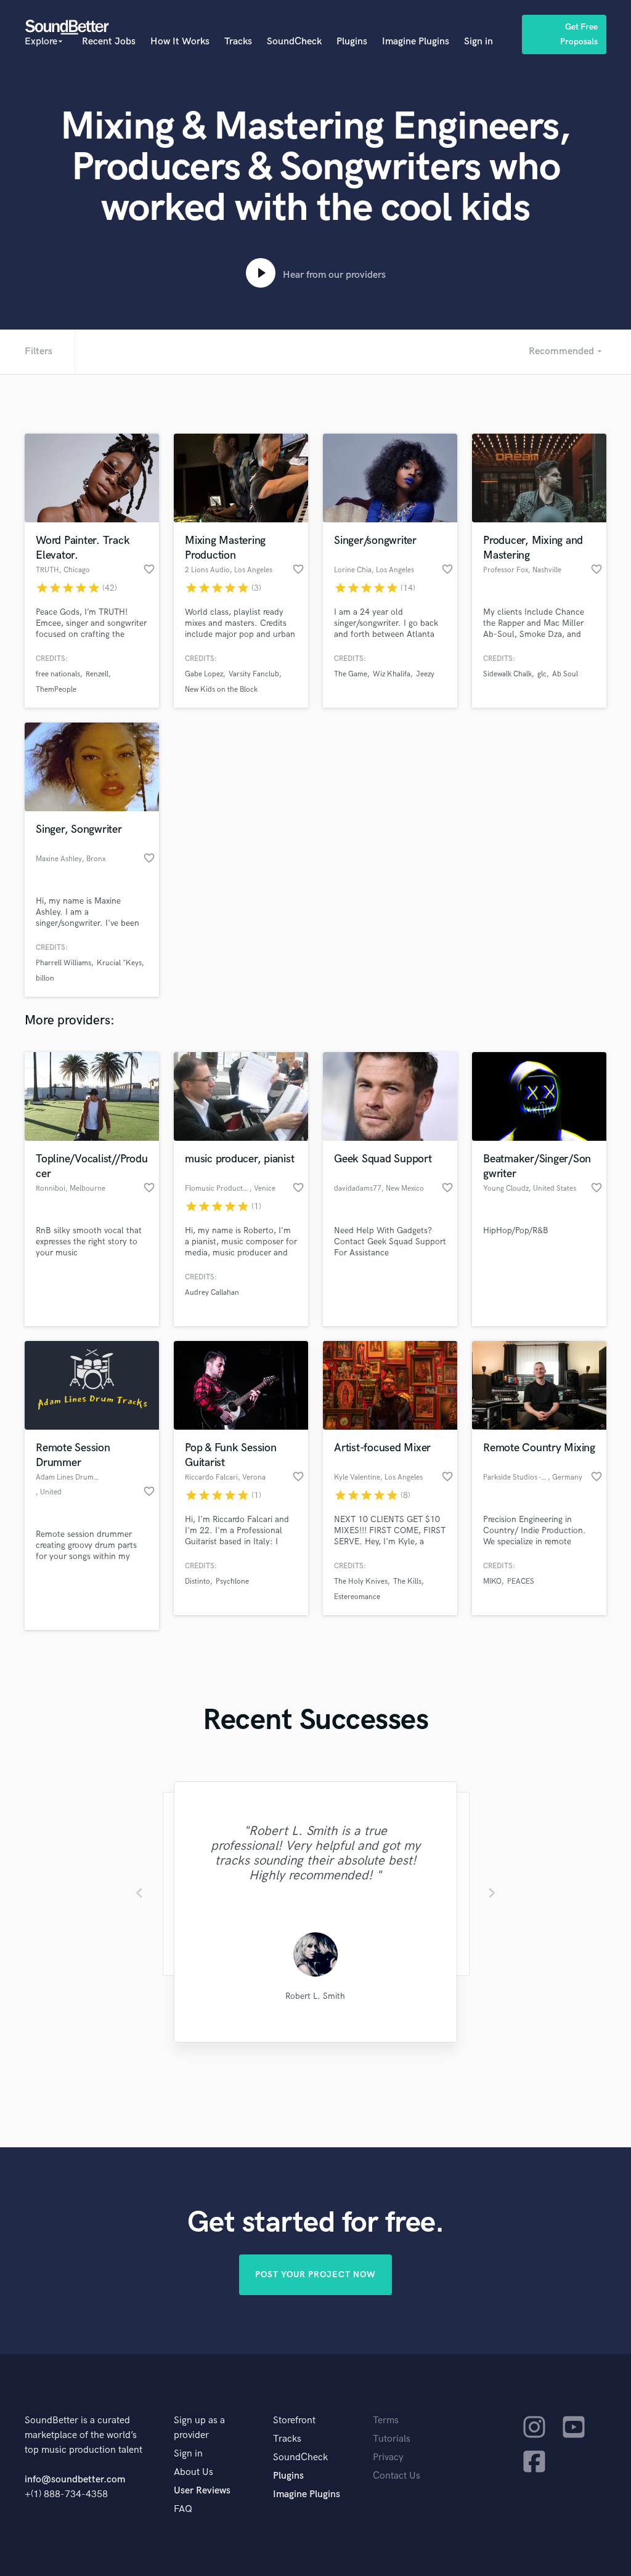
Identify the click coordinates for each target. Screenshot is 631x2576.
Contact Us (397, 2476)
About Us (193, 2472)
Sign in (478, 42)
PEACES (521, 1582)
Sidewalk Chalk (507, 674)
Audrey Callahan (212, 1293)
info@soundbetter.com (75, 2480)
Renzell (97, 674)
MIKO (492, 1582)
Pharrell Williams (63, 963)
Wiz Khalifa (392, 674)
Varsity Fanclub (254, 674)
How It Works (180, 42)
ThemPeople (56, 690)
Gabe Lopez (204, 674)
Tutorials (392, 2439)
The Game (351, 674)
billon (45, 978)
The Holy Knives (361, 1582)
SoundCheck (294, 42)
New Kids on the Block (221, 690)
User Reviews (202, 2491)
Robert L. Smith (315, 1996)
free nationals (58, 674)
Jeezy (425, 674)
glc (542, 674)
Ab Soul (565, 674)
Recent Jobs (109, 42)
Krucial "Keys (119, 963)
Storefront (294, 2420)
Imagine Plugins (416, 42)
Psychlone (232, 1582)
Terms (386, 2420)
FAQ (183, 2509)
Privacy (388, 2457)
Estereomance (357, 1597)
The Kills (407, 1582)
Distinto (197, 1582)
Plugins (352, 42)
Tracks (238, 42)
